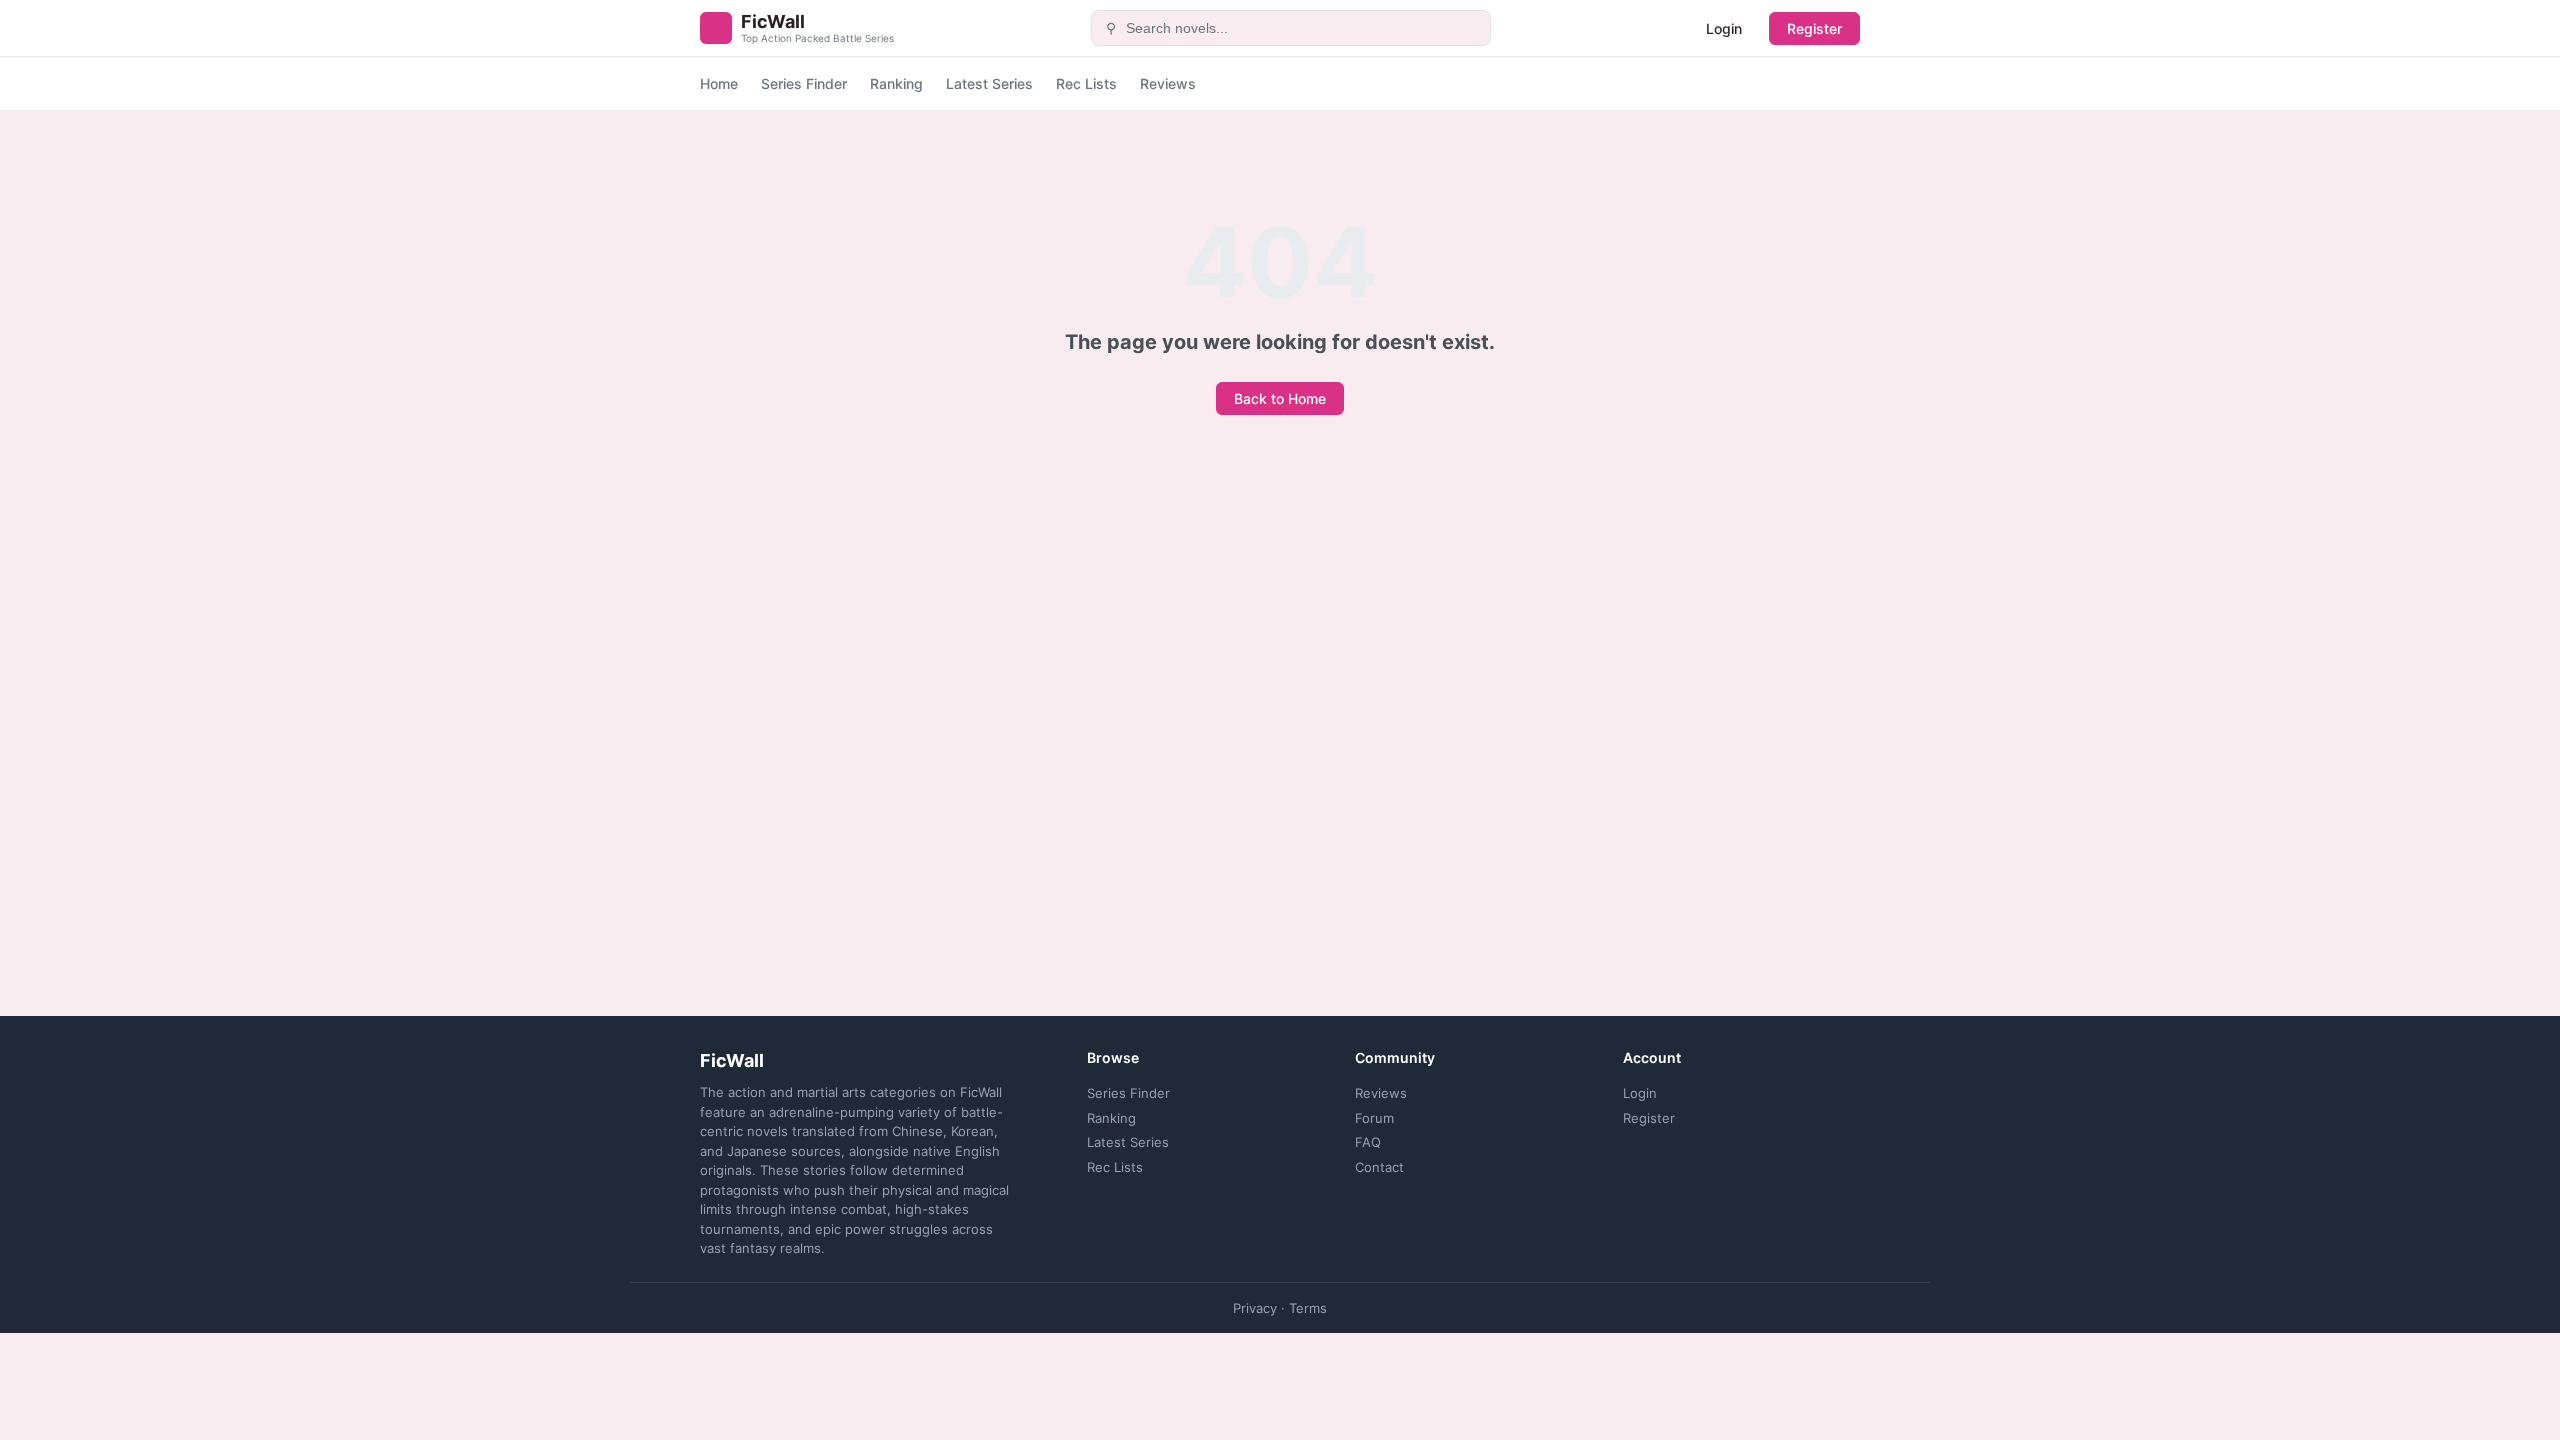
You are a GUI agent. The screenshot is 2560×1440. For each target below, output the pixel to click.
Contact (1379, 1167)
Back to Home (1280, 398)
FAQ (1368, 1142)
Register (1814, 28)
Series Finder (804, 83)
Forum (1374, 1118)
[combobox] (1302, 28)
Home (719, 83)
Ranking (896, 83)
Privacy (1255, 1308)
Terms (1308, 1308)
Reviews (1168, 83)
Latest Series (989, 83)
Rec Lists (1086, 83)
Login (1724, 28)
